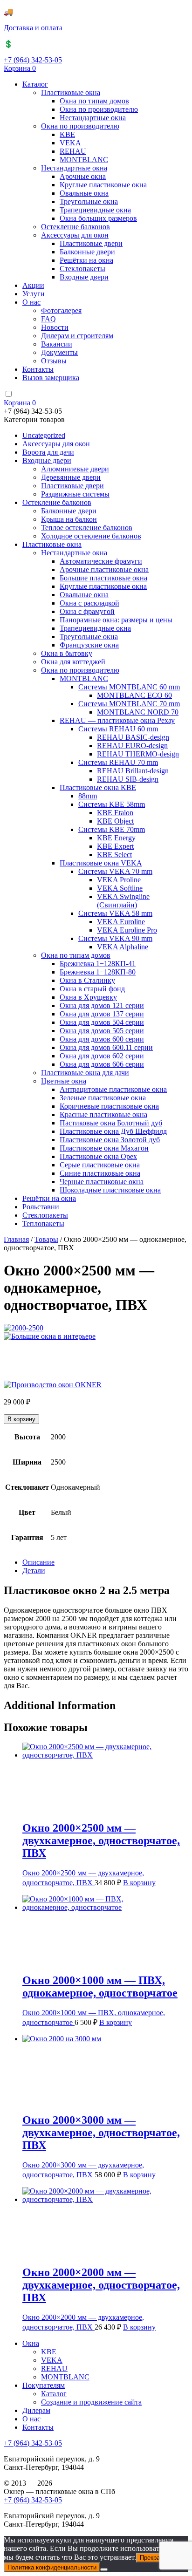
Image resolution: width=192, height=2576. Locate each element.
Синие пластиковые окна (100, 1173)
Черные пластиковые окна (102, 1182)
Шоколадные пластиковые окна (110, 1190)
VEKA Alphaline (123, 947)
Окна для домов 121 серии (102, 1005)
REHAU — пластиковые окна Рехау (117, 720)
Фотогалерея (61, 310)
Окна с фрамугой (87, 611)
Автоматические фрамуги (101, 561)
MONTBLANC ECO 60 (134, 695)
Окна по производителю (99, 109)
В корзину (21, 1449)
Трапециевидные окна (95, 210)
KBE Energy (116, 838)
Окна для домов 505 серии (102, 1031)
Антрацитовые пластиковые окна (113, 1089)
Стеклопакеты (82, 269)
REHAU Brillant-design (133, 771)
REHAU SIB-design (128, 779)
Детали (34, 1600)
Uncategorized (44, 435)
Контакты (38, 369)
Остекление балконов (75, 227)
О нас (31, 302)
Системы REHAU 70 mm (118, 762)
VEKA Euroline (121, 922)
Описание (38, 1592)
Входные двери (84, 277)
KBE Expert (115, 846)
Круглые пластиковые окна (103, 185)
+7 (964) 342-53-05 (33, 60)
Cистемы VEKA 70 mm (115, 871)
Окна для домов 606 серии (102, 1064)
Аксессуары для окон (75, 235)
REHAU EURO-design (132, 746)
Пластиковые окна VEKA (101, 863)
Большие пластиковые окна (103, 578)
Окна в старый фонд (92, 989)
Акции (33, 285)
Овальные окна (84, 193)
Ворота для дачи (48, 452)
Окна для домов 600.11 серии (106, 1047)
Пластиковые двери (91, 243)
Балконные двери (87, 252)
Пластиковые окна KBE (98, 787)
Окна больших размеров (98, 218)
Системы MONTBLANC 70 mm (129, 704)
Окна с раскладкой (89, 603)
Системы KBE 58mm (112, 804)
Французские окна (89, 645)
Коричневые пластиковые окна (109, 1106)
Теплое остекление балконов (87, 528)
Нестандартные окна (93, 118)
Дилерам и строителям (77, 336)
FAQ (48, 319)
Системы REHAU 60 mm (118, 729)
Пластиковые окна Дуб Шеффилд (113, 1131)
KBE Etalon (115, 813)
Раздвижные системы (75, 494)
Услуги (34, 294)
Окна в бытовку (67, 653)
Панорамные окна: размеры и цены (116, 620)
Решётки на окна (86, 260)
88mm (88, 796)
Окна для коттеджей (73, 662)
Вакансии (57, 344)
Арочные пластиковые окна (104, 569)
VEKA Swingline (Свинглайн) (123, 901)
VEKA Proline (119, 880)
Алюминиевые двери (75, 469)
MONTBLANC (84, 160)
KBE (67, 134)
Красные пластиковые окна (103, 1114)
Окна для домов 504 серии (102, 1022)
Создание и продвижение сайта (91, 2432)
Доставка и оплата (33, 28)
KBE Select (114, 855)
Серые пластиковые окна (100, 1165)
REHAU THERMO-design (138, 754)
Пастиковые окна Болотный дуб (111, 1123)
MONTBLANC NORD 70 (138, 712)
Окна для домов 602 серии (102, 1056)
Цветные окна (64, 1081)
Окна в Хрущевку (88, 997)
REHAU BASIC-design (133, 737)
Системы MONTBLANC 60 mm (129, 687)
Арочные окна (83, 176)
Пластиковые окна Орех (98, 1156)
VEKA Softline (120, 888)
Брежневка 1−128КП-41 (98, 964)
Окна (31, 2373)
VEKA (70, 143)
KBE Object (115, 821)
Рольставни (41, 1207)
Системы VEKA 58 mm (115, 913)
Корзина (20, 68)
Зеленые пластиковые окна (103, 1098)
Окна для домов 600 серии (102, 1039)
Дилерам (36, 2440)
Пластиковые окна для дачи (85, 1073)
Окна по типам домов (94, 101)
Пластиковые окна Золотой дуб (110, 1140)
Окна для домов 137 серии (102, 1014)
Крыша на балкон (69, 519)
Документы (59, 352)
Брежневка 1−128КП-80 (98, 972)
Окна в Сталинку (87, 980)
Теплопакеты (43, 1223)
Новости (55, 327)
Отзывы (54, 361)
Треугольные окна (89, 201)
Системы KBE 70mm (112, 829)
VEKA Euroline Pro (127, 930)
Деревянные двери (71, 477)
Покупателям (44, 2415)
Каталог (35, 84)
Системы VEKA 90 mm (115, 938)
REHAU (73, 151)
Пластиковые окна (71, 92)
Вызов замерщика (51, 378)
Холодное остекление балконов (91, 536)
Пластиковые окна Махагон (104, 1148)
